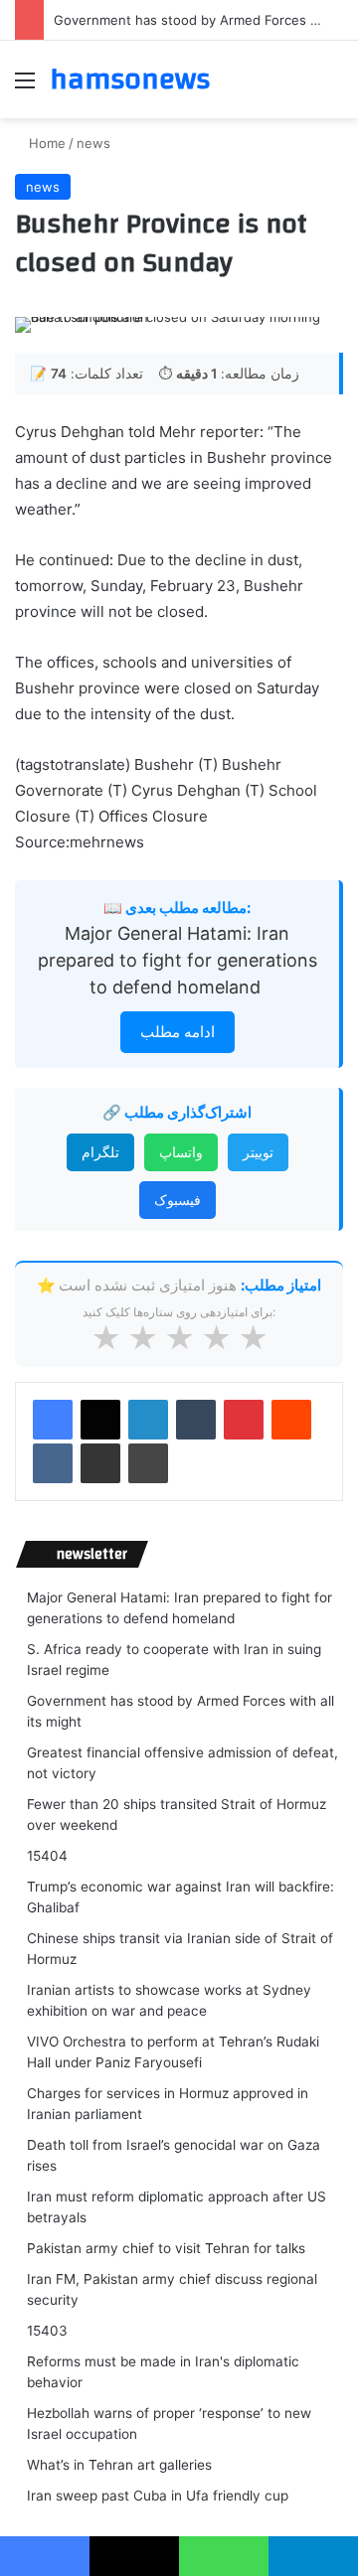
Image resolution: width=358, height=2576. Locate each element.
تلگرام (100, 1152)
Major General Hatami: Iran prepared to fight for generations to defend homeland (178, 960)
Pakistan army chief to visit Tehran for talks (166, 2248)
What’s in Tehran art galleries (119, 2465)
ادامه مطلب (178, 1032)
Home (45, 143)
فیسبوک (178, 1200)
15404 (47, 1856)
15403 (47, 2331)
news (93, 143)
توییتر (258, 1152)
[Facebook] (53, 1420)
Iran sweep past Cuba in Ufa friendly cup (158, 2496)
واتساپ (181, 1152)
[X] (100, 1420)
